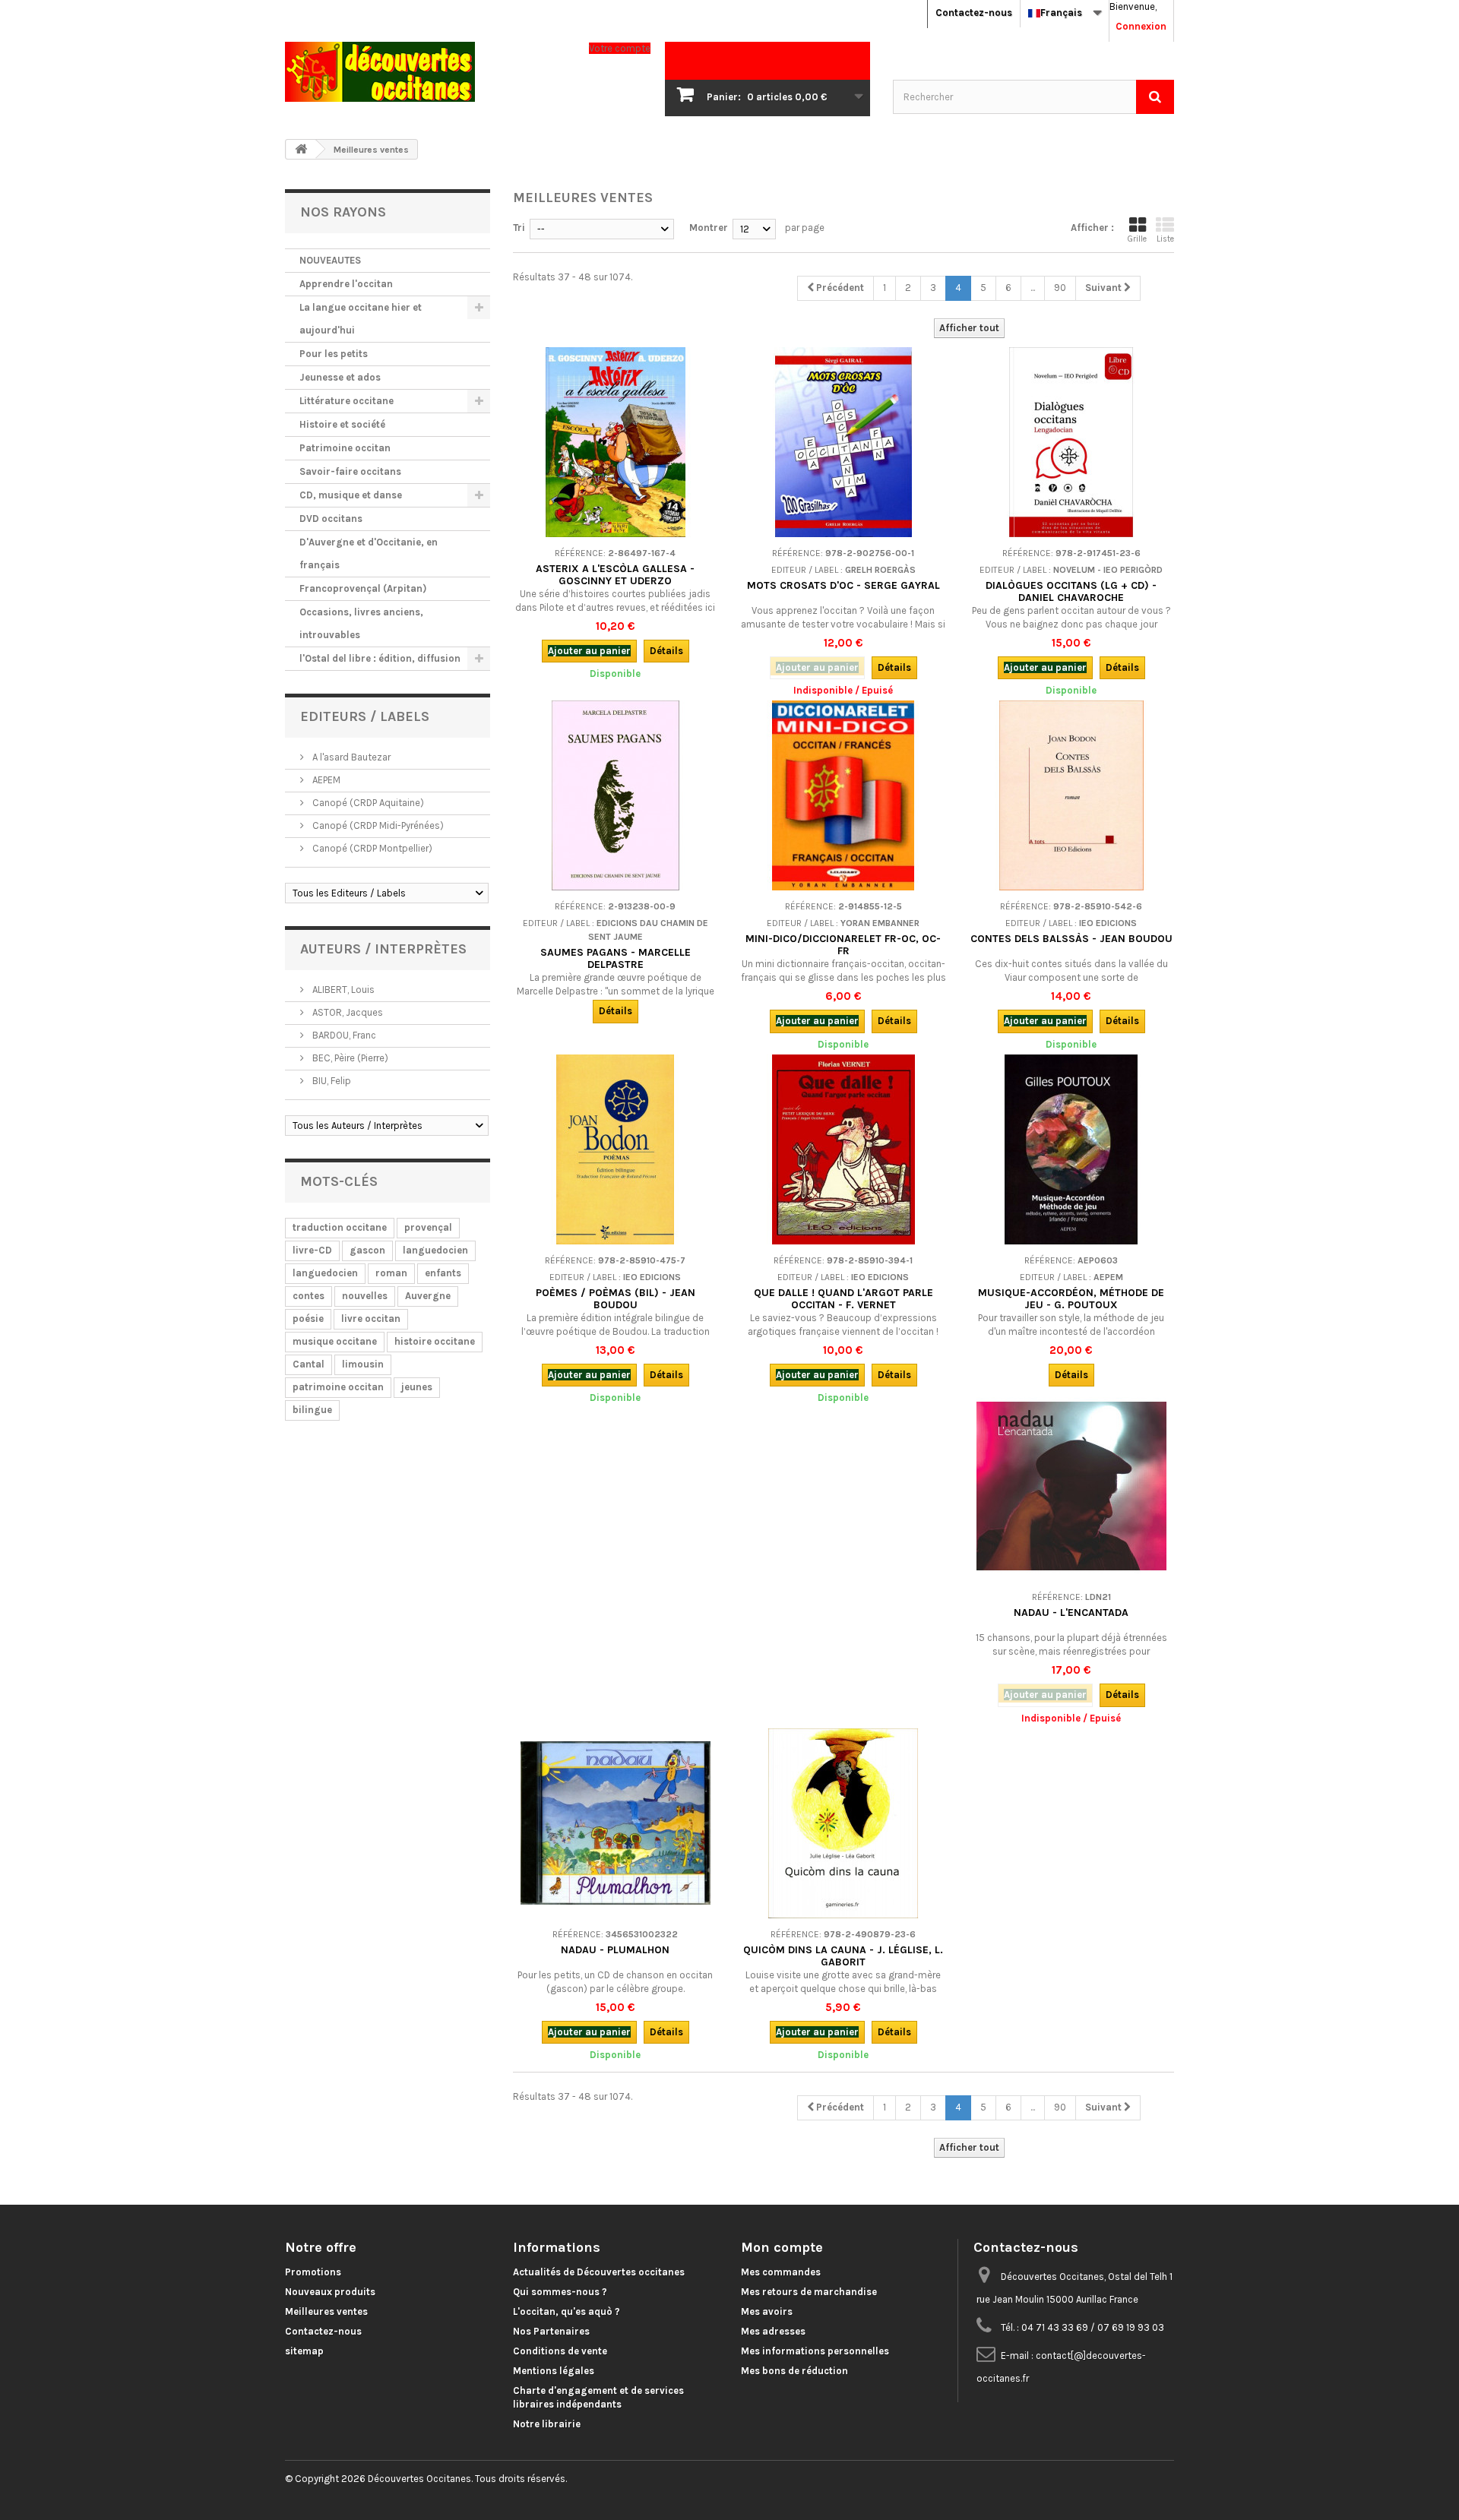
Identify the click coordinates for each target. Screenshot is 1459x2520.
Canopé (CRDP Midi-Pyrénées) (377, 825)
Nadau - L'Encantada (1071, 1613)
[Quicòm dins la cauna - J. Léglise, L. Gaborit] (843, 1823)
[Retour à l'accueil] (301, 149)
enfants (443, 1273)
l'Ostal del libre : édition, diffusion (380, 658)
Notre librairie (547, 2424)
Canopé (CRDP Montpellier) (371, 848)
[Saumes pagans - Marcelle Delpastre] (616, 795)
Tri (519, 228)
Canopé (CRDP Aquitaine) (367, 803)
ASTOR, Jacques (347, 1012)
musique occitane (335, 1341)
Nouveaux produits (330, 2292)
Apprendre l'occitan (346, 284)
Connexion (1141, 26)
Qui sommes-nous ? (560, 2292)
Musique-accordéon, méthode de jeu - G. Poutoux (1071, 1299)
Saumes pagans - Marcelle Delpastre (616, 958)
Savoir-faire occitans (350, 471)
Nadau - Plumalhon (615, 1950)
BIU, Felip (331, 1081)
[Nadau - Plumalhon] (616, 1823)
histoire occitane (435, 1341)
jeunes (417, 1387)
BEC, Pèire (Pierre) (349, 1058)
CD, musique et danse (351, 495)
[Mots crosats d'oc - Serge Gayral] (843, 442)
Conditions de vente (560, 2351)
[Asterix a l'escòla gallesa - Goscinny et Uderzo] (616, 442)
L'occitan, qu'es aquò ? (567, 2311)
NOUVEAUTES (330, 260)
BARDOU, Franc (343, 1035)
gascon (367, 1250)
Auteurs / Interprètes (383, 949)
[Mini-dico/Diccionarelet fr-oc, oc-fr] (843, 795)
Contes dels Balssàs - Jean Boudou (1071, 939)
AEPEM (325, 780)
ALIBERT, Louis (342, 990)
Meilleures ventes (326, 2311)
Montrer (709, 228)
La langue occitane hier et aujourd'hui (361, 319)
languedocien (435, 1250)
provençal (428, 1227)
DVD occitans (331, 519)
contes (309, 1296)
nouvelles (365, 1296)
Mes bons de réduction (794, 2371)
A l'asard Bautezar (350, 757)
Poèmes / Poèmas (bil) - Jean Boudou (616, 1299)
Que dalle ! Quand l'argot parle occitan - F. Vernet (843, 1299)
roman (391, 1273)
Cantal (309, 1364)
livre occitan (371, 1318)
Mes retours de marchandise (809, 2292)
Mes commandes (781, 2272)
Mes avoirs (767, 2311)
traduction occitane (340, 1227)
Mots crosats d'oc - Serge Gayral (843, 585)
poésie (308, 1318)
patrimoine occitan (338, 1387)
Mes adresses (773, 2331)
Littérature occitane (347, 401)
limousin (363, 1364)
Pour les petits (334, 354)
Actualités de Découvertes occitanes (599, 2272)
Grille (1137, 239)
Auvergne (428, 1296)
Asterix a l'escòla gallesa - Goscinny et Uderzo (615, 575)
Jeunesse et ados (340, 377)
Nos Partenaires (551, 2331)
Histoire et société (342, 424)
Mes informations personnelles (815, 2351)
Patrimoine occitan (345, 448)
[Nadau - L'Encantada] (1071, 1486)
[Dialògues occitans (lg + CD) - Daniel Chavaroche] (1071, 442)
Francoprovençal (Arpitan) (363, 588)
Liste (1165, 239)
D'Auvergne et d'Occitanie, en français (369, 553)
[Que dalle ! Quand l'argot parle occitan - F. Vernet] (843, 1149)
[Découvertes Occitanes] (426, 72)
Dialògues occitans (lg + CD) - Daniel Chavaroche (1071, 591)
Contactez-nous (974, 13)
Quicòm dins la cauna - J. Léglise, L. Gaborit (843, 1956)
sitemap (304, 2351)
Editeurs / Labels (365, 716)
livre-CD (312, 1250)
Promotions (313, 2272)
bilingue (312, 1410)
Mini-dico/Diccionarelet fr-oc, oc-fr (843, 945)
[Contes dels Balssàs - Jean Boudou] (1071, 795)
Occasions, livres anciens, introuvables (361, 623)
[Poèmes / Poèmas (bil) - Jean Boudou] (616, 1149)
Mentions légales (554, 2371)
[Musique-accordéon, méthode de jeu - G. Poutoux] (1071, 1149)
